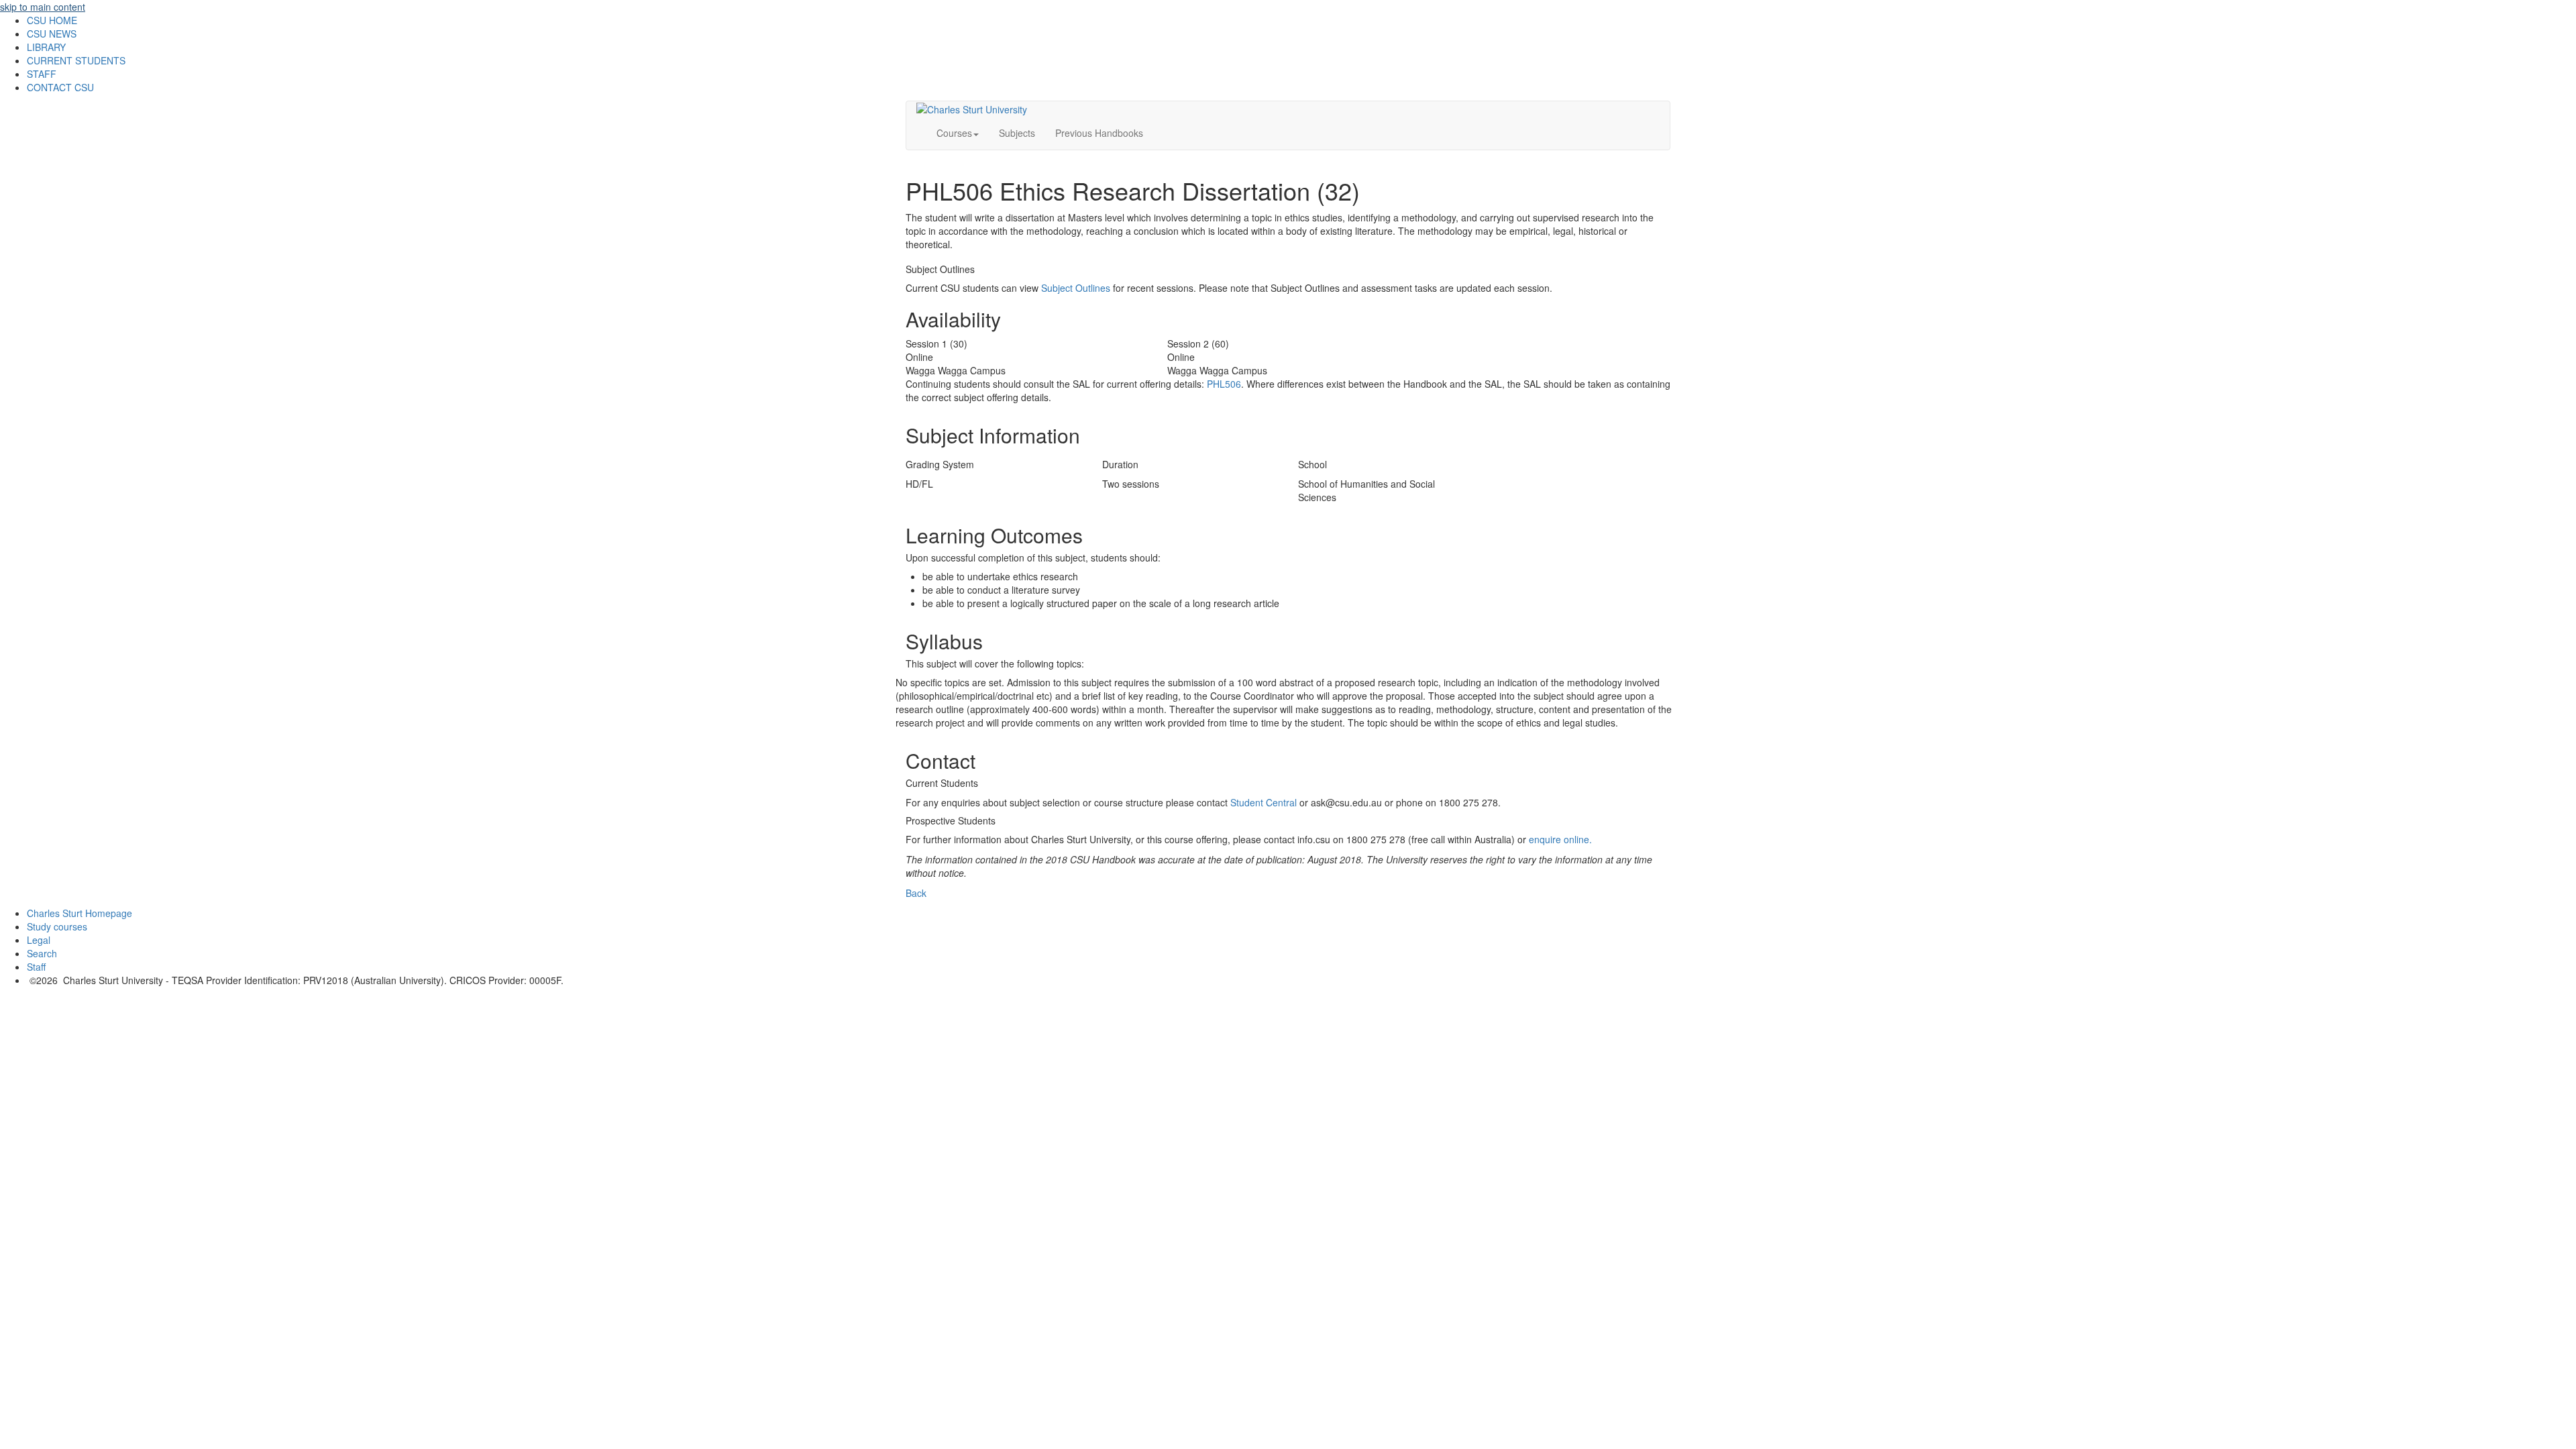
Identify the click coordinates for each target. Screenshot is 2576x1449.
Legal (39, 940)
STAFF (42, 74)
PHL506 (1224, 384)
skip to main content (43, 7)
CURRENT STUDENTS (76, 60)
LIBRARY (46, 47)
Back (916, 893)
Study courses (57, 926)
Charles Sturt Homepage (79, 913)
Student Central (1264, 802)
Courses (954, 133)
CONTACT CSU (60, 87)
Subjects (1017, 133)
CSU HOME (52, 20)
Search (42, 953)
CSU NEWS (52, 34)
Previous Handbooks (1099, 133)
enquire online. (1560, 839)
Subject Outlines (1076, 288)
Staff (36, 967)
